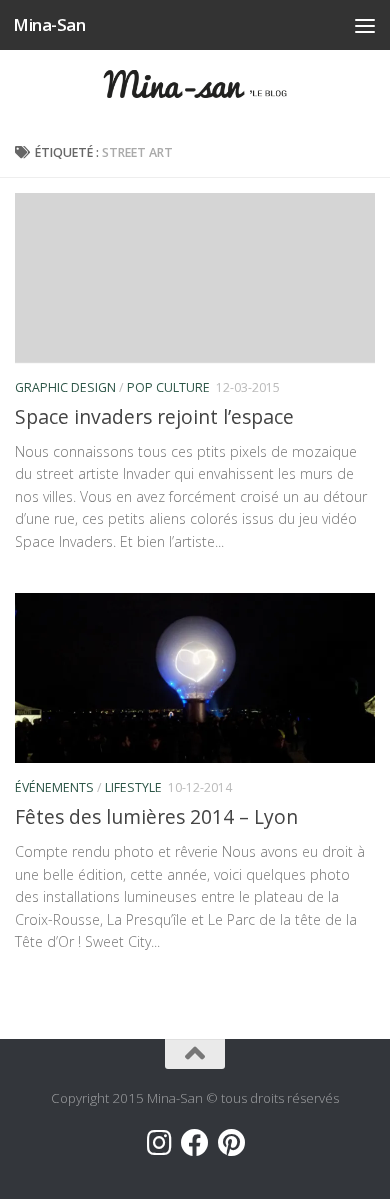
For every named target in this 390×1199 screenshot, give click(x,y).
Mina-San (49, 24)
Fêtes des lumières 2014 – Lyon (156, 816)
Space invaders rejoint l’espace (154, 416)
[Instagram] (159, 1143)
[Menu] (365, 25)
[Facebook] (195, 1143)
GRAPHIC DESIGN (65, 387)
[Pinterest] (231, 1143)
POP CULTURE (168, 387)
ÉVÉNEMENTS (54, 787)
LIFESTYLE (133, 787)
